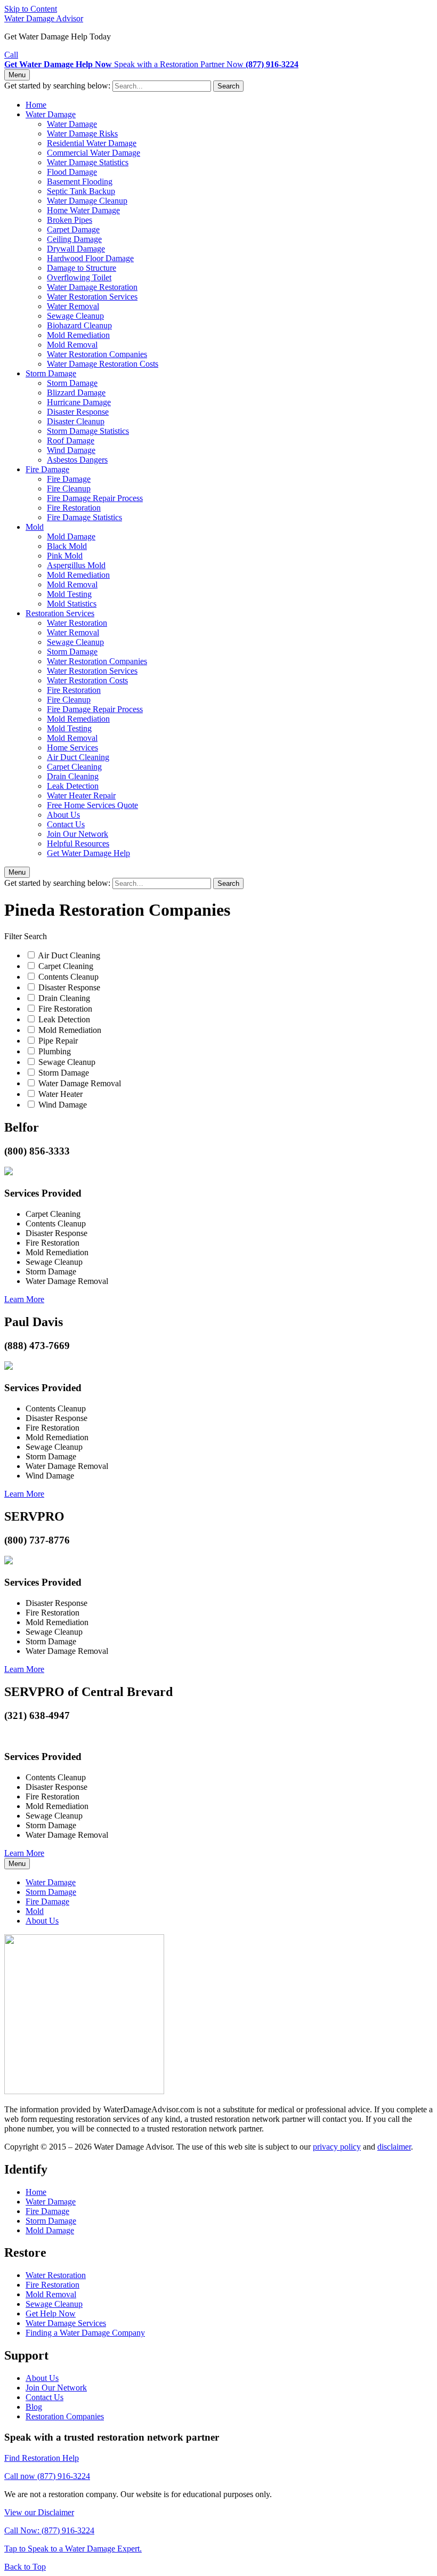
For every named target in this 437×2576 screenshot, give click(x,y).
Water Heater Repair (81, 796)
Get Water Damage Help (88, 853)
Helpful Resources (78, 843)
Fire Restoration (74, 508)
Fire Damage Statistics (84, 517)
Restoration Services (60, 613)
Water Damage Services (66, 2323)
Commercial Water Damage (94, 153)
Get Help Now (51, 2313)
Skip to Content (31, 9)
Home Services (72, 748)
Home (36, 105)
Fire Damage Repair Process (95, 498)
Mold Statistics (72, 604)
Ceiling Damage (74, 239)
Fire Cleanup (69, 488)
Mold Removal (72, 345)
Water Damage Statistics (88, 162)
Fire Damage (47, 469)
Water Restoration (77, 623)
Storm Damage (51, 373)
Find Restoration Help (42, 2458)
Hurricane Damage (79, 402)
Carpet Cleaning (74, 767)
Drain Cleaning (73, 776)
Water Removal (73, 306)
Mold (35, 527)
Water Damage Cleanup (87, 201)
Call (11, 55)
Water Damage (51, 114)
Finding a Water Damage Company (85, 2333)
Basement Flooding (80, 181)
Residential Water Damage (92, 143)
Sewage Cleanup (75, 316)
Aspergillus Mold (76, 565)
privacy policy (337, 2147)
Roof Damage (71, 441)
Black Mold (67, 546)
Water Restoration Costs (87, 680)
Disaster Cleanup (76, 421)
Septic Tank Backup (81, 191)
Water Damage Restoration (92, 287)
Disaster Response (78, 412)
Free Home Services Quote (92, 805)
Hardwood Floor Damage (90, 258)
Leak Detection (73, 786)
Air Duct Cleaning (78, 757)
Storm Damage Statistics (88, 431)
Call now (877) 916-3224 (47, 2476)
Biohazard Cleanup (79, 325)
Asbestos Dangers (77, 460)
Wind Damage (71, 450)
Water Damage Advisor (44, 18)
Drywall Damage (76, 249)
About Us (63, 815)
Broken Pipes (70, 220)
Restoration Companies (65, 2416)
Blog (34, 2407)
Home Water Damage (83, 210)
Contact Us (66, 824)
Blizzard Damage (76, 393)
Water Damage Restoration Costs (103, 364)
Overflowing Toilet (79, 277)
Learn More (24, 1299)
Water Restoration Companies (97, 354)
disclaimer (394, 2147)
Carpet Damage (73, 229)
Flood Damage (72, 172)
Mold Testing (69, 594)
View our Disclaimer (39, 2512)
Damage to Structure (82, 268)
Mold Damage (71, 536)
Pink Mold (65, 556)
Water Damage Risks (82, 134)
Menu (17, 75)
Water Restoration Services (92, 297)
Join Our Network (78, 834)
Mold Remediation (78, 335)
